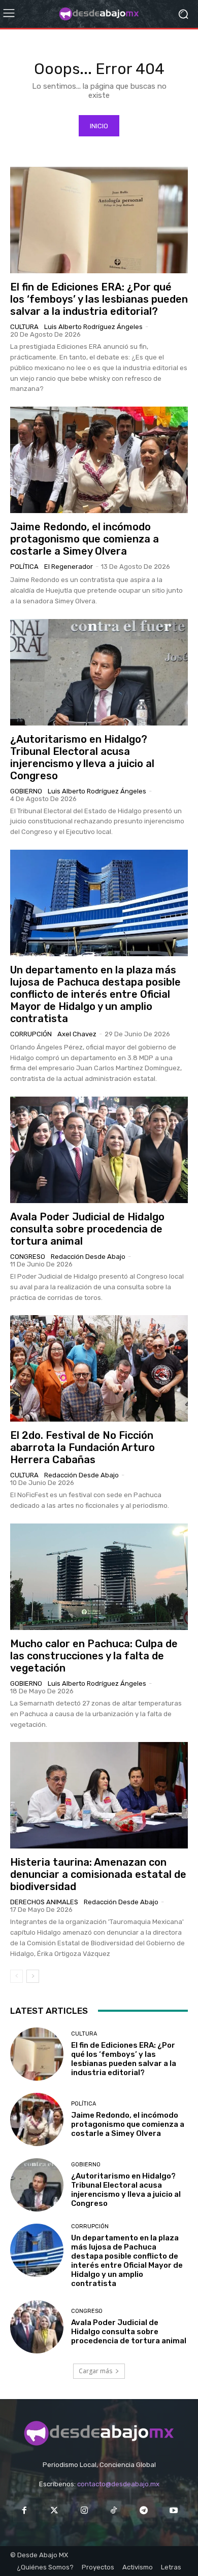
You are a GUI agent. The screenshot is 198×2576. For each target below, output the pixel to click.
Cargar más (95, 2371)
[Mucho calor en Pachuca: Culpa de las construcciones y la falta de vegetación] (99, 1577)
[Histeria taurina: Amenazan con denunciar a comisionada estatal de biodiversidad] (99, 1795)
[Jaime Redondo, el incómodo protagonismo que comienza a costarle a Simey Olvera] (99, 460)
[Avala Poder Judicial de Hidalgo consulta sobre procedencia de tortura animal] (99, 1150)
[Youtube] (174, 2511)
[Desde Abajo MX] (99, 14)
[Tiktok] (114, 2511)
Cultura (24, 327)
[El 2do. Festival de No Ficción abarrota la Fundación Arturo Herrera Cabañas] (99, 1368)
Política (24, 567)
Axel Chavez (77, 1034)
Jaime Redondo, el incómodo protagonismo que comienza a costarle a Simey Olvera (85, 539)
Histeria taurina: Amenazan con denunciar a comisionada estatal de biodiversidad (98, 1874)
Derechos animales (44, 1902)
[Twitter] (54, 2511)
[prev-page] (16, 1976)
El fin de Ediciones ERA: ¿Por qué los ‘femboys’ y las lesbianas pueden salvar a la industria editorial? (99, 299)
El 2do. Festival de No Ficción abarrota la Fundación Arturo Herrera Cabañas (82, 1447)
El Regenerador (69, 567)
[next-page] (33, 1976)
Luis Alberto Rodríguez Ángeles (93, 327)
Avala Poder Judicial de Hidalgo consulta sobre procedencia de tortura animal (87, 1229)
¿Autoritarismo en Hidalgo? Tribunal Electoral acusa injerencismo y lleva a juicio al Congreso (82, 757)
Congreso (28, 1257)
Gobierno (26, 791)
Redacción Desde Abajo (88, 1257)
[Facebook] (25, 2511)
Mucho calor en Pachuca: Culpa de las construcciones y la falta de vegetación (94, 1656)
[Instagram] (84, 2511)
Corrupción (31, 1034)
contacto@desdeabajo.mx (118, 2484)
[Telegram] (144, 2511)
